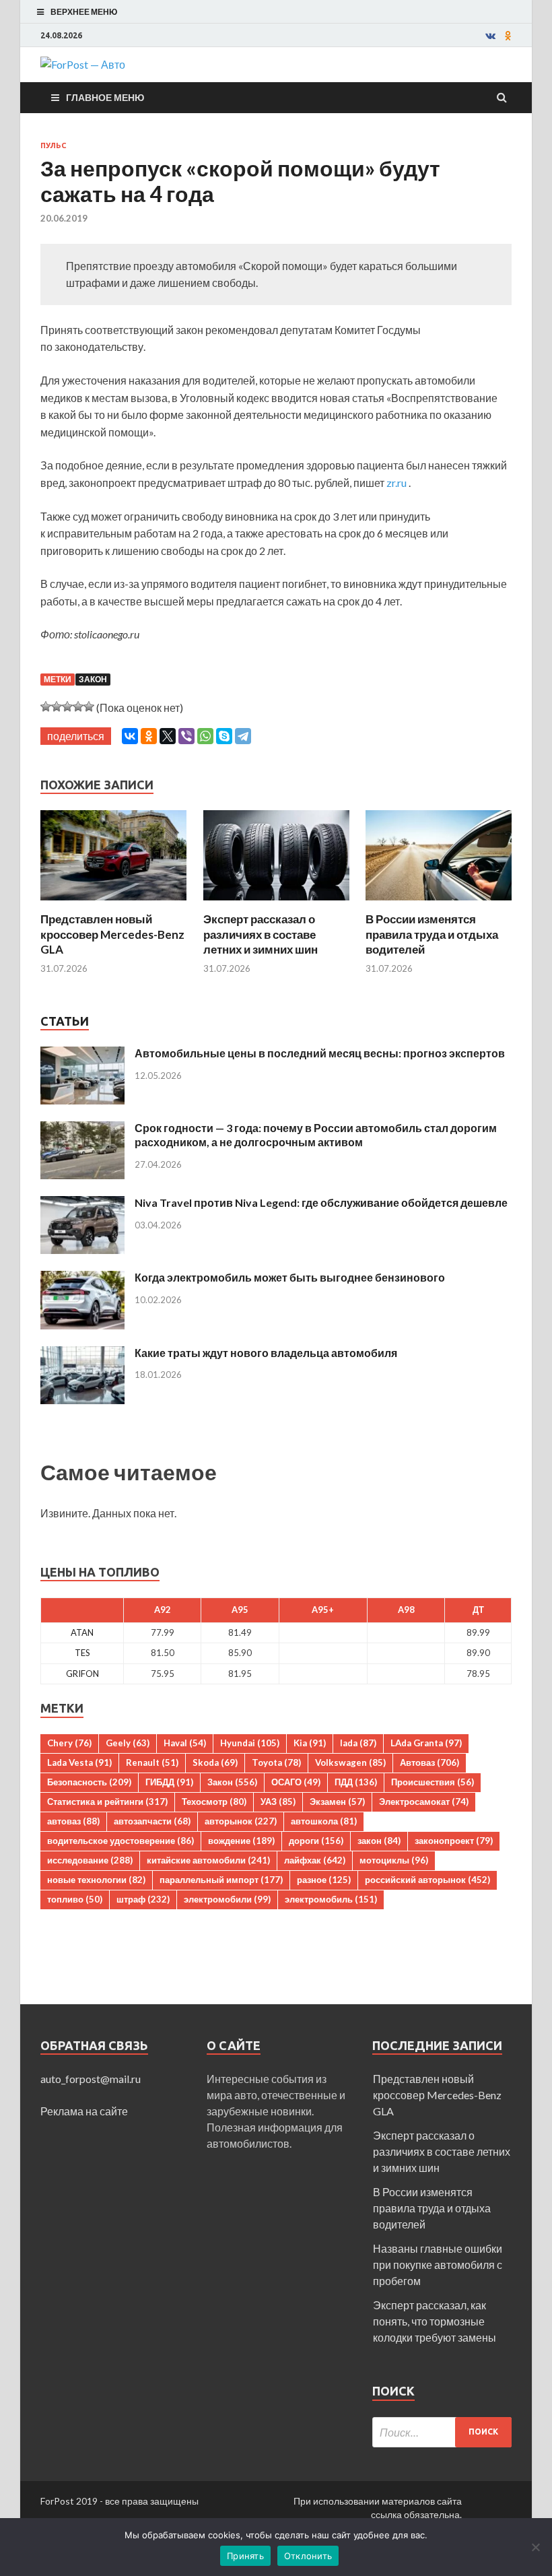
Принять (245, 2556)
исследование (90, 1860)
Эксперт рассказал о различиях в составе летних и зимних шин (261, 934)
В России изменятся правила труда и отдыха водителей (432, 934)
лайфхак (315, 1860)
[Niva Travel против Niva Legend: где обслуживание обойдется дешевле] (82, 1204)
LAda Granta (426, 1743)
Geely (128, 1743)
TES (82, 1653)
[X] (168, 736)
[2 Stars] (57, 706)
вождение (241, 1841)
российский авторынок (427, 1880)
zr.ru (396, 483)
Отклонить (308, 2556)
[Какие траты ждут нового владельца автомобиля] (82, 1354)
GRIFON (82, 1674)
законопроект (454, 1841)
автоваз (73, 1821)
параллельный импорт (221, 1880)
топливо (75, 1899)
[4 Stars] (78, 706)
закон (379, 1841)
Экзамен (337, 1802)
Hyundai (250, 1743)
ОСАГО (296, 1782)
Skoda (215, 1762)
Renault (152, 1762)
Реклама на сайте (84, 2111)
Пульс (53, 145)
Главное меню (105, 97)
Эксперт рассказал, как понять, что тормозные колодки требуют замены (435, 2321)
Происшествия (433, 1782)
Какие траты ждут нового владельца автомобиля (266, 1353)
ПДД (356, 1782)
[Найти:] (442, 2432)
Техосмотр (214, 1802)
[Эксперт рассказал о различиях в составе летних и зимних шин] (276, 903)
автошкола (324, 1821)
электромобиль (331, 1899)
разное (324, 1880)
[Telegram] (243, 736)
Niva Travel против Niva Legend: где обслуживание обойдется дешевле (321, 1202)
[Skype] (224, 736)
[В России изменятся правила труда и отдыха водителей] (439, 903)
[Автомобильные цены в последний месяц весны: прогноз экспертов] (82, 1054)
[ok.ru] (508, 36)
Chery (69, 1743)
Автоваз (429, 1762)
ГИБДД (169, 1782)
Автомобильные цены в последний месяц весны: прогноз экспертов (320, 1053)
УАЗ (278, 1802)
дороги (316, 1841)
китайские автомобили (208, 1860)
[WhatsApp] (205, 736)
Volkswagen (350, 1762)
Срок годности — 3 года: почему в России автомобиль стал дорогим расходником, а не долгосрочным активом (316, 1135)
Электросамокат (424, 1802)
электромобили (227, 1899)
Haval (185, 1743)
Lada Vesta (79, 1762)
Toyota (276, 1762)
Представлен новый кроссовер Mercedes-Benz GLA (112, 934)
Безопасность (89, 1782)
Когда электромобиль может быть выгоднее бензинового (290, 1277)
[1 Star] (46, 706)
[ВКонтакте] (130, 736)
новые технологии (96, 1880)
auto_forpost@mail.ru (91, 2079)
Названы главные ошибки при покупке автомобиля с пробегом (438, 2265)
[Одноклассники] (149, 736)
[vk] (490, 36)
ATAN (82, 1632)
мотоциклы (394, 1860)
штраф (143, 1899)
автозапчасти (152, 1821)
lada (358, 1743)
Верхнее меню (84, 12)
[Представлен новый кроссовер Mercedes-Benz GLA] (113, 903)
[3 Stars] (67, 706)
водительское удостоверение (120, 1841)
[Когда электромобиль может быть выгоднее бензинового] (82, 1279)
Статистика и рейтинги (107, 1802)
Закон (93, 679)
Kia (310, 1743)
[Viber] (186, 736)
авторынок (241, 1821)
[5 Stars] (89, 706)
